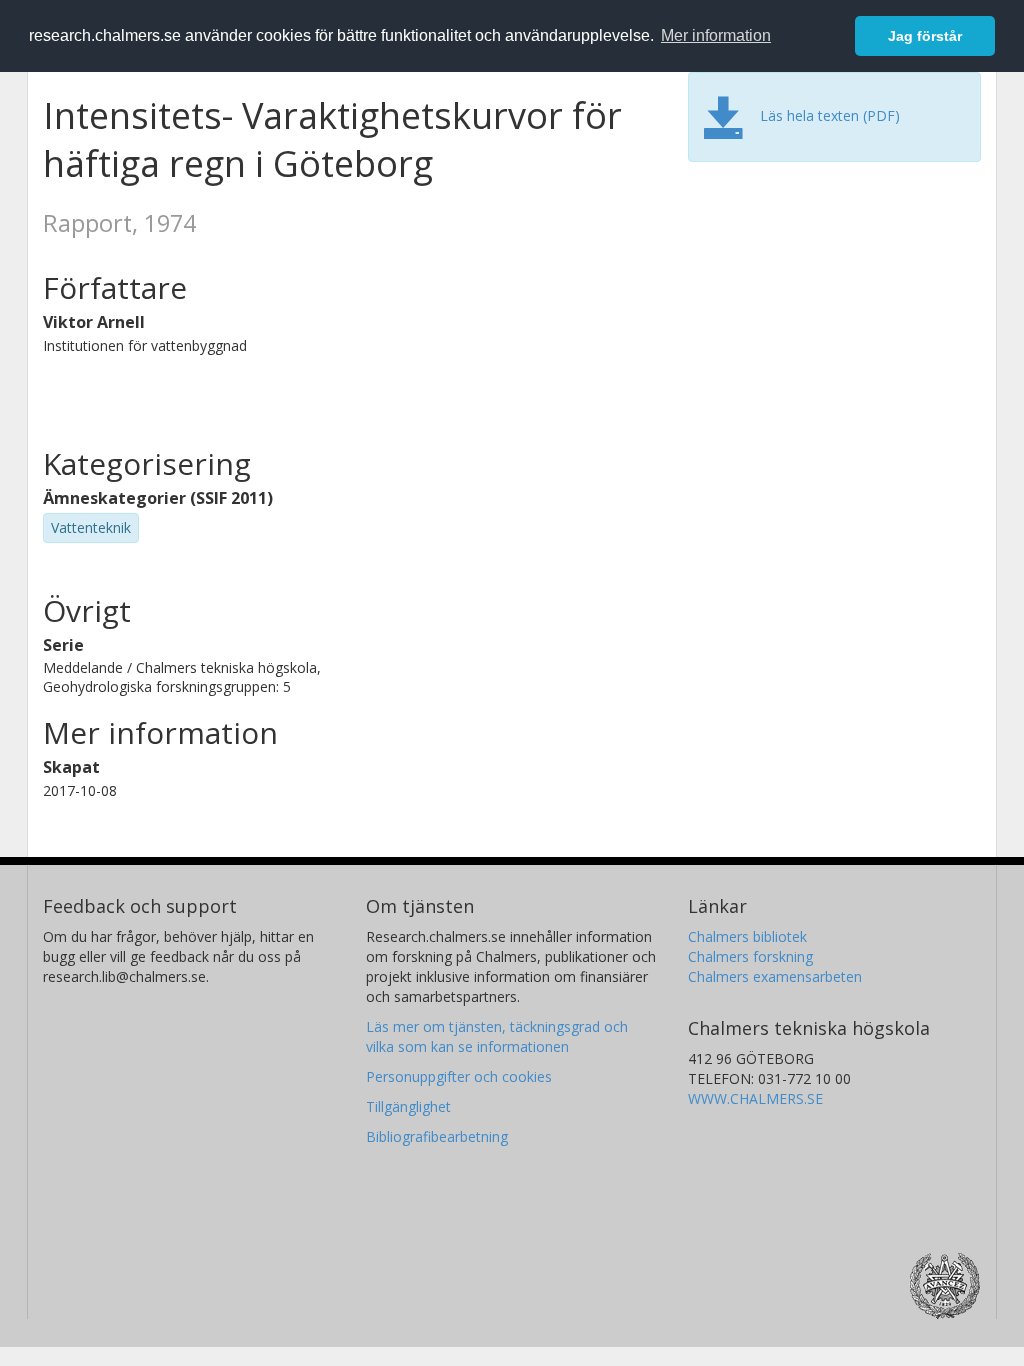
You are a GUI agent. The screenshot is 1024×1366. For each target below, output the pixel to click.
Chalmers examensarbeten (775, 976)
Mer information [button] (716, 35)
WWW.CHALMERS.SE (755, 1098)
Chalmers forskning (750, 956)
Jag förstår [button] (925, 36)
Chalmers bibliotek (747, 936)
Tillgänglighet (408, 1106)
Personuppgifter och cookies (459, 1076)
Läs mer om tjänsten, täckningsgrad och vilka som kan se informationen (497, 1036)
